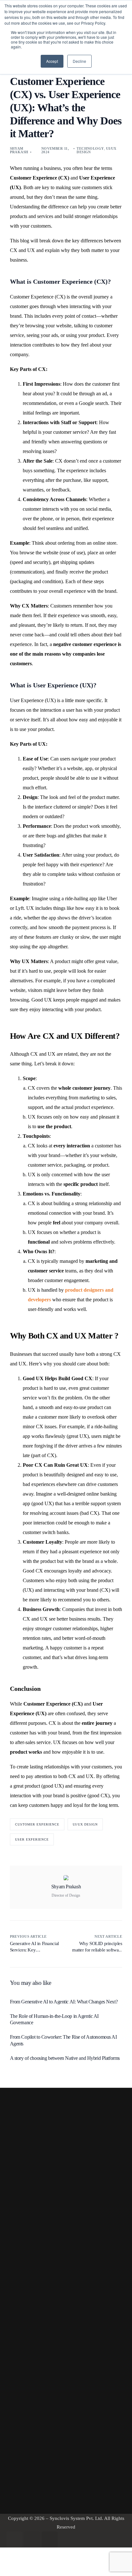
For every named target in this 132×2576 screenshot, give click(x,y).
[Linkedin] (32, 2539)
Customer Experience (37, 1824)
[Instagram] (50, 2539)
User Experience (32, 1839)
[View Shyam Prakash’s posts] (66, 1878)
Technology (90, 148)
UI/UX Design (85, 1824)
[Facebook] (14, 2539)
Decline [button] (79, 61)
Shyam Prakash (19, 150)
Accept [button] (52, 61)
